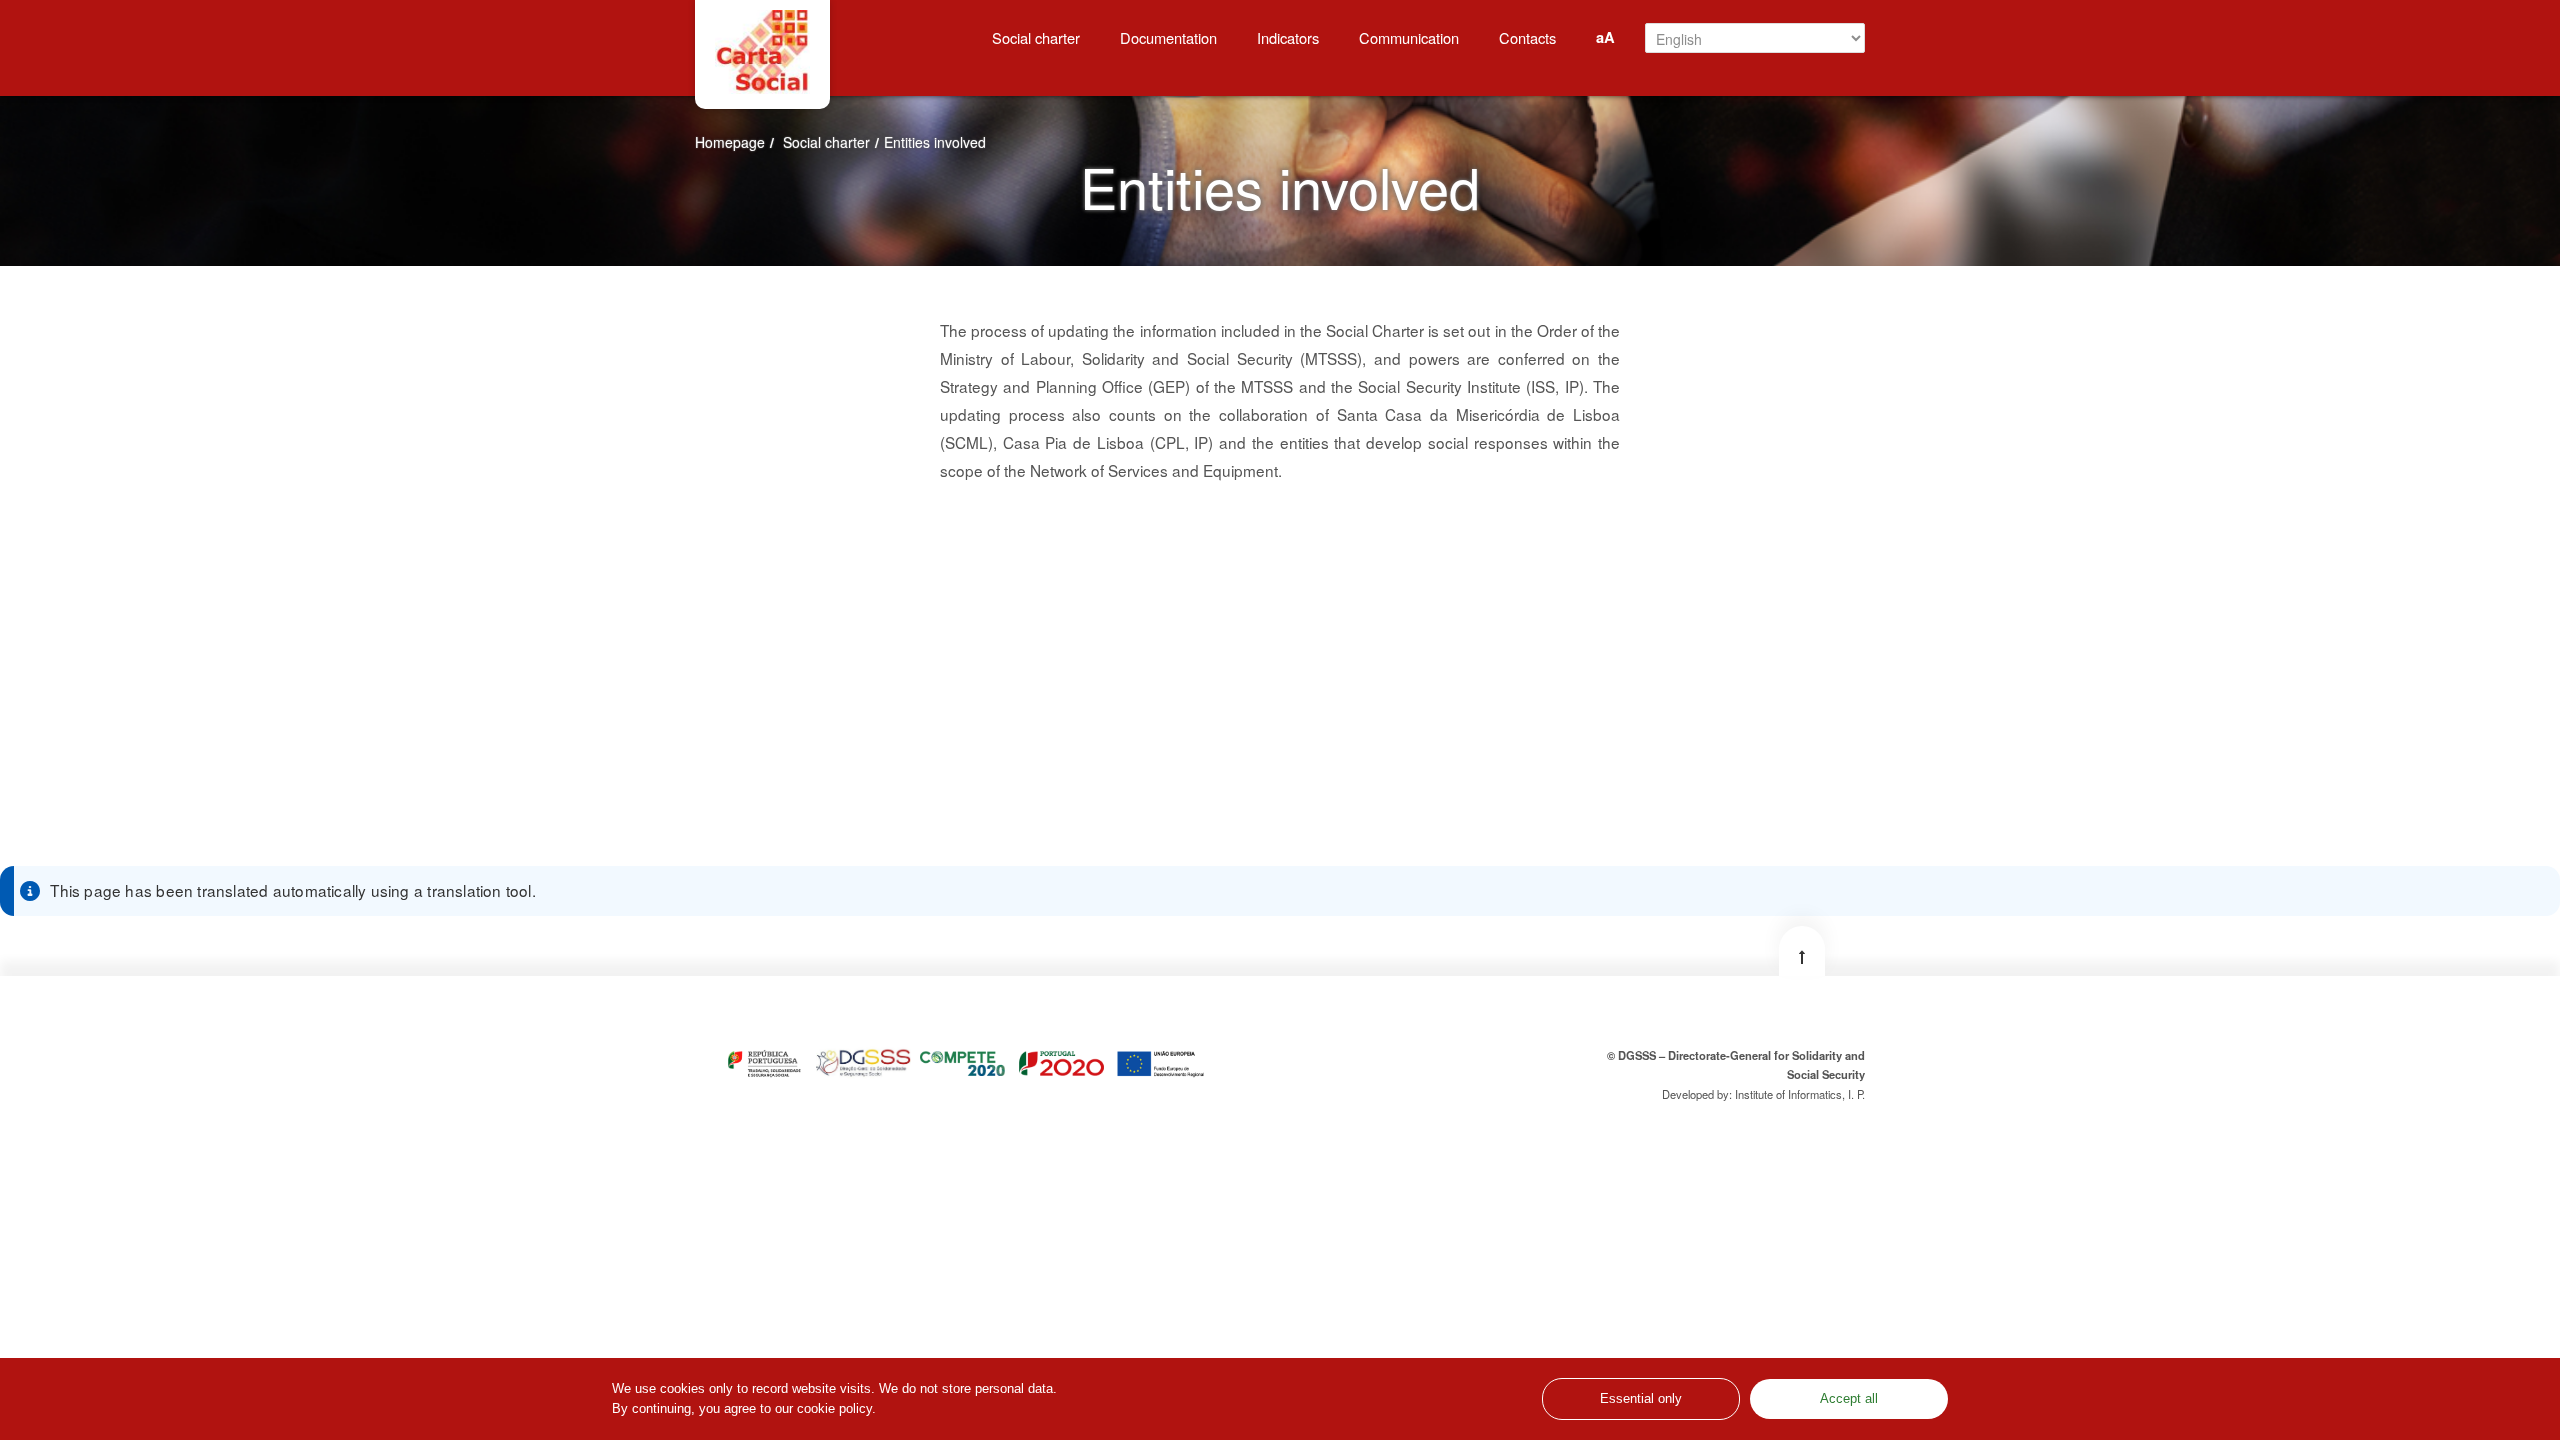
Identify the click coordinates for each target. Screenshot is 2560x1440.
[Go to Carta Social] (762, 52)
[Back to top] (1802, 951)
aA (1605, 37)
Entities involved (935, 142)
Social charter (826, 142)
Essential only (1641, 1399)
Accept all (1849, 1399)
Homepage (730, 142)
